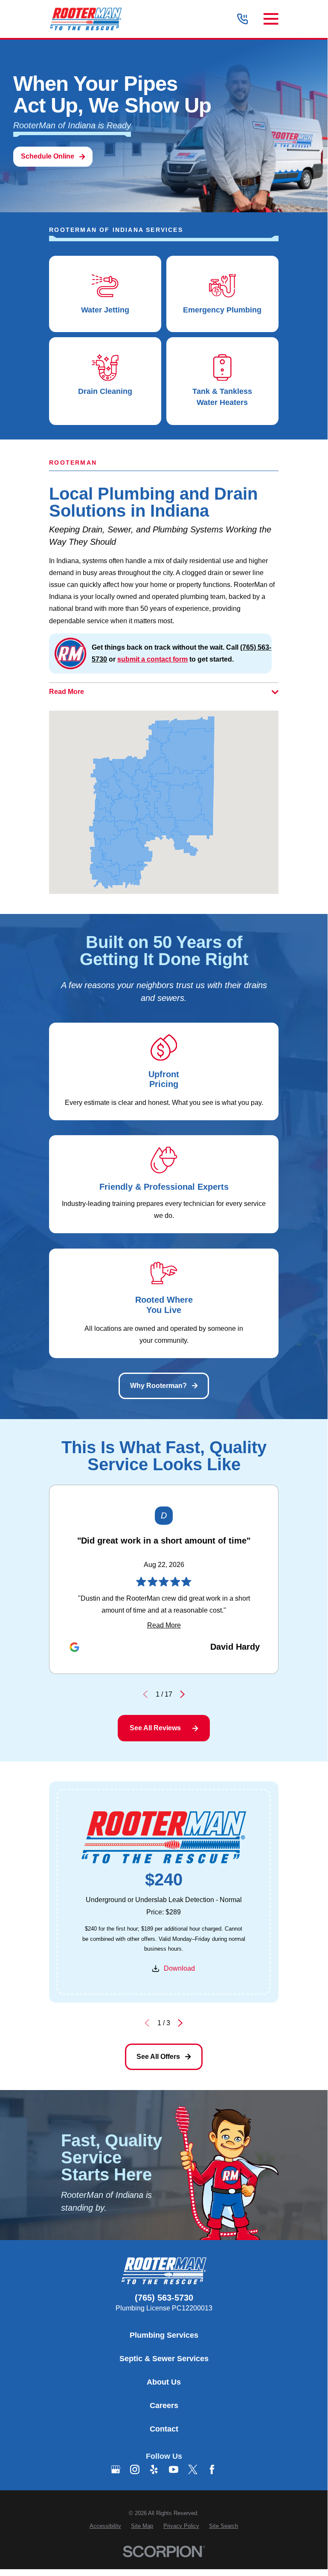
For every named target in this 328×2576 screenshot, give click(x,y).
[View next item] (182, 1694)
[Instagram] (135, 2469)
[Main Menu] (271, 19)
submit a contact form (152, 659)
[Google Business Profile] (116, 2469)
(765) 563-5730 (164, 2298)
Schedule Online (48, 156)
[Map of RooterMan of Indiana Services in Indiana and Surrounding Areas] (164, 802)
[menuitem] (105, 2526)
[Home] (86, 19)
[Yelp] (154, 2469)
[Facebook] (212, 2469)
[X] (193, 2469)
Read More (164, 1625)
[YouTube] (174, 2469)
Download (180, 1968)
